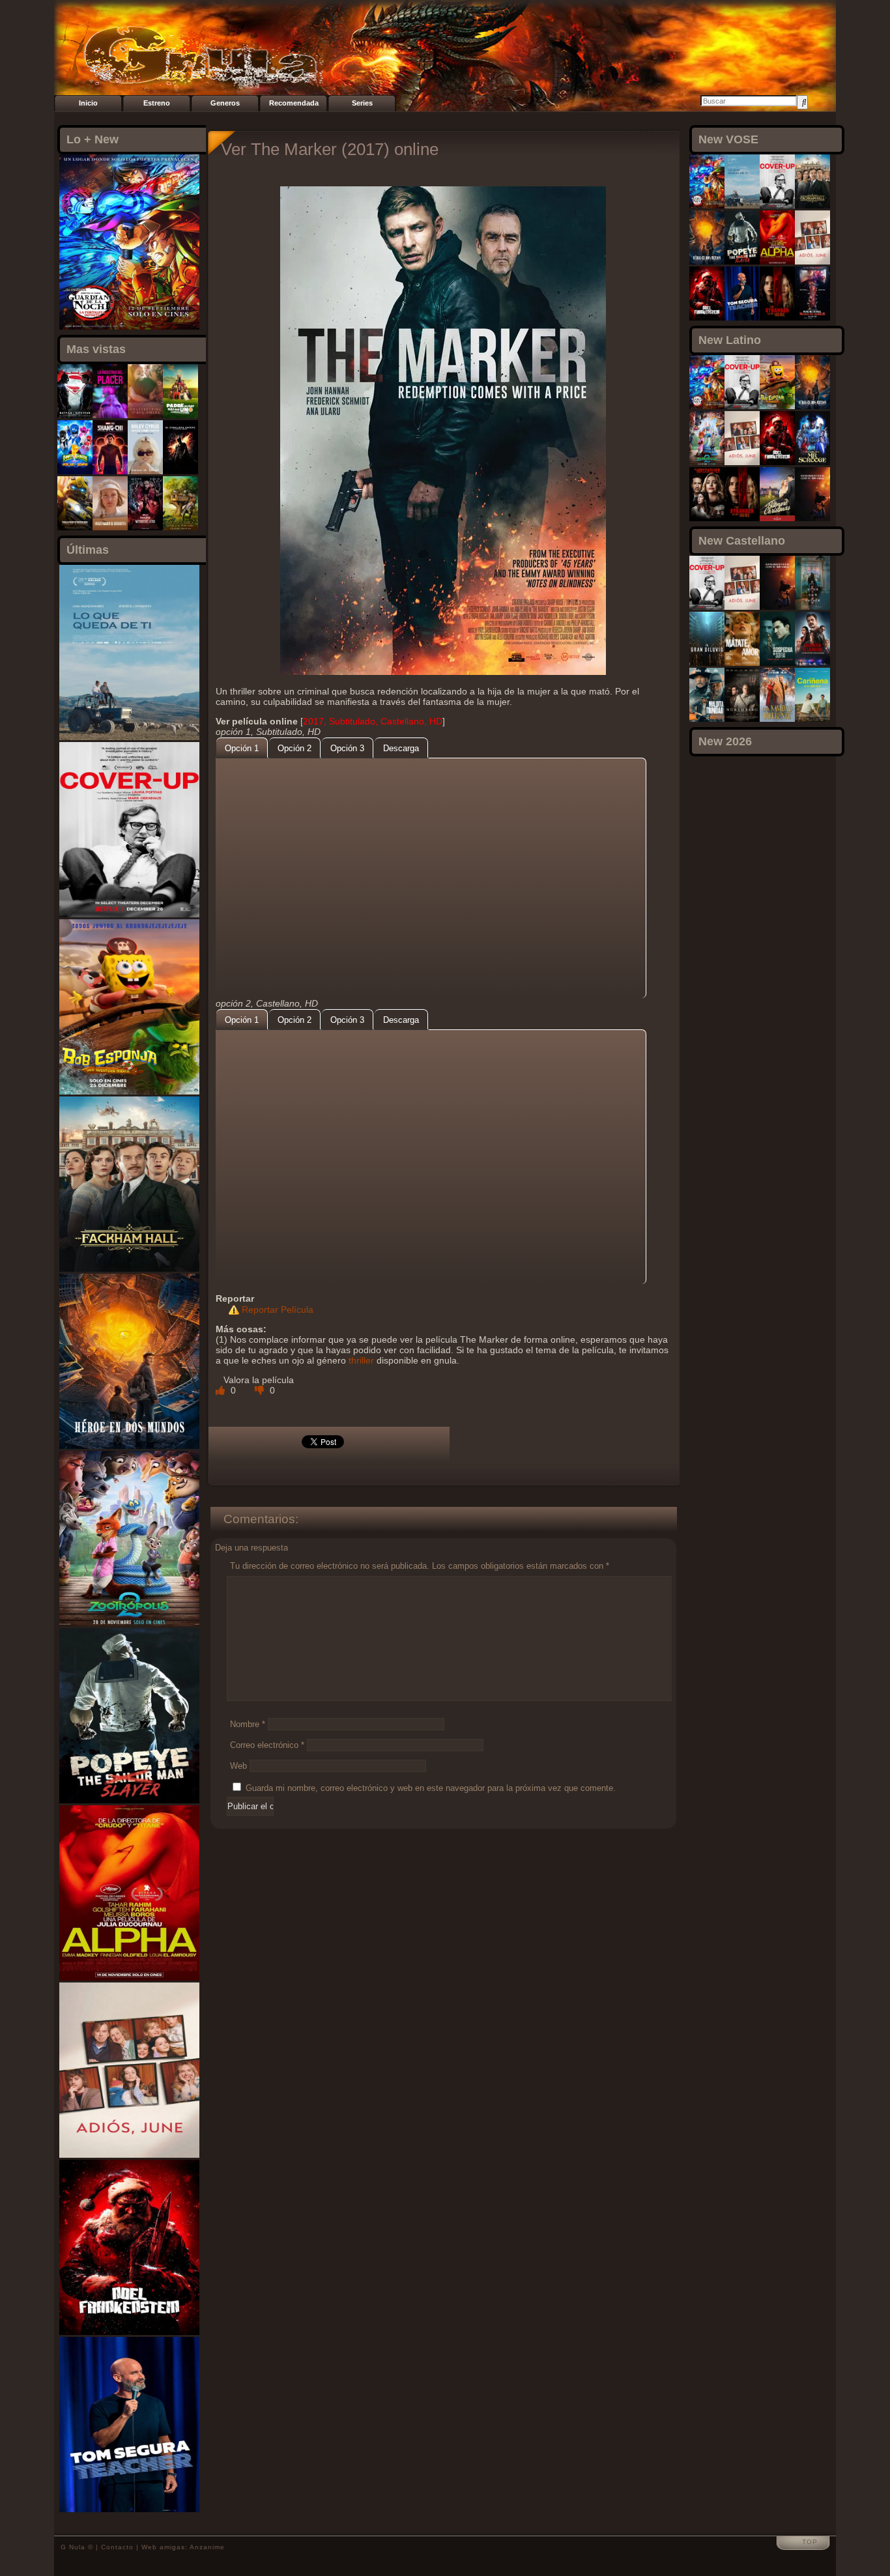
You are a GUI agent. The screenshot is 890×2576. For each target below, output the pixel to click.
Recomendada (294, 103)
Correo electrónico (267, 1745)
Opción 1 (242, 748)
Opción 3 (347, 748)
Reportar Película (278, 1309)
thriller (361, 1360)
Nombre (248, 1724)
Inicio (88, 103)
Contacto (117, 2547)
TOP (810, 2542)
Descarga (401, 748)
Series (362, 103)
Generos (225, 103)
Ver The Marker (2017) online (330, 149)
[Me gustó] (222, 1390)
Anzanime (207, 2547)
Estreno (157, 103)
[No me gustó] (261, 1390)
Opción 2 (294, 748)
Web (238, 1766)
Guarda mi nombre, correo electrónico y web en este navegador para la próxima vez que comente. (431, 1788)
